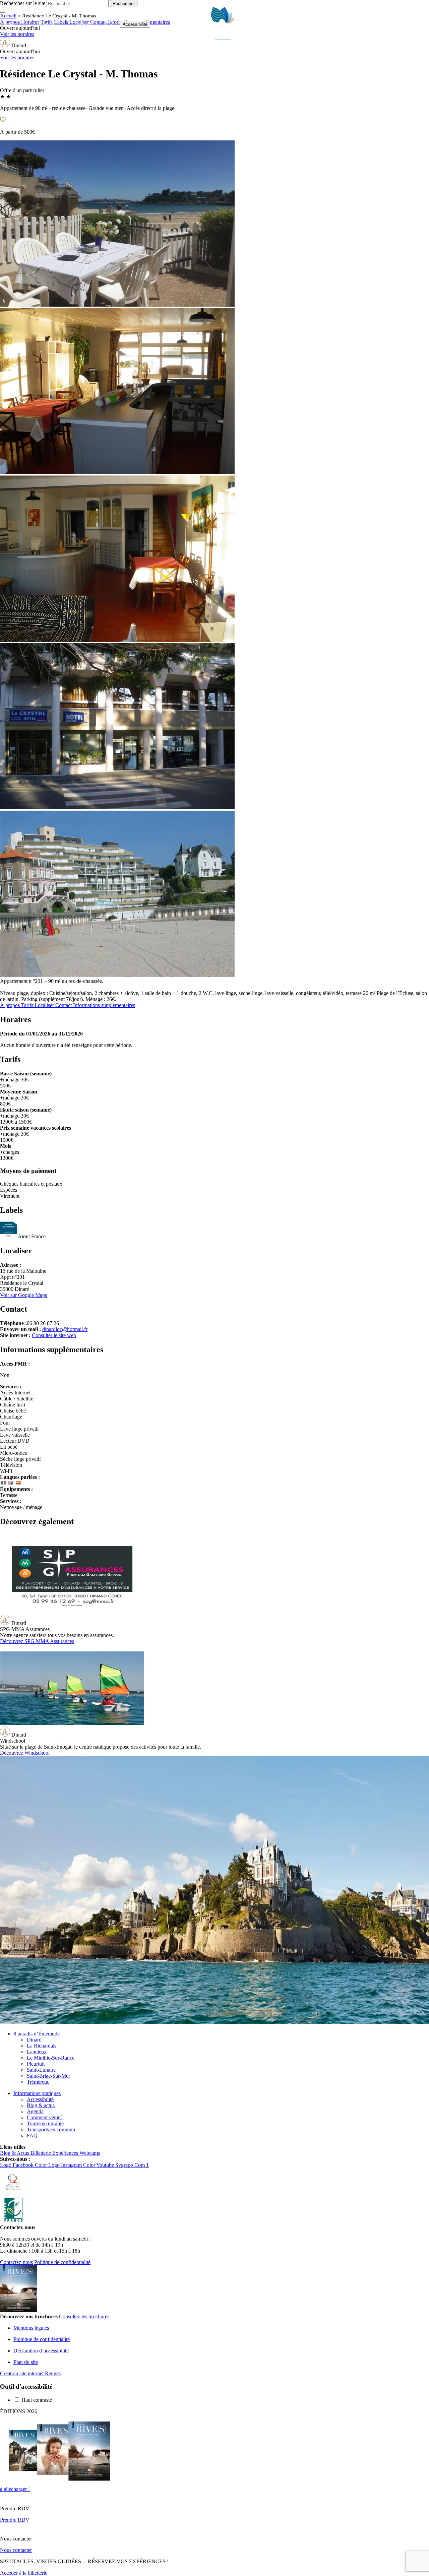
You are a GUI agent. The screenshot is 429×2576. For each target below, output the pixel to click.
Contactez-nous (16, 2262)
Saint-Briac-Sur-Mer (48, 2076)
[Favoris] (108, 24)
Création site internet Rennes (30, 2373)
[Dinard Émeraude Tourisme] (223, 38)
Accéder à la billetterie (24, 2573)
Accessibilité (135, 24)
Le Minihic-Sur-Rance (51, 2058)
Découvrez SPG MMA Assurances (37, 1641)
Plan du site (26, 2362)
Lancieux (37, 2052)
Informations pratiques (37, 2093)
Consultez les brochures (84, 2316)
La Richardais (42, 2046)
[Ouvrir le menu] (421, 24)
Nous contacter (16, 2550)
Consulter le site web (54, 1335)
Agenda (35, 2111)
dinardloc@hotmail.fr (65, 1329)
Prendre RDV (15, 2520)
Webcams (78, 24)
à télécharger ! (15, 2489)
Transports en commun (51, 2129)
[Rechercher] (405, 24)
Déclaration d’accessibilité (41, 2351)
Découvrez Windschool (25, 1753)
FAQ (32, 2135)
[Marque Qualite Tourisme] (13, 2193)
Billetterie (39, 24)
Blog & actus (41, 2105)
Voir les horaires (17, 57)
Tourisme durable (45, 2123)
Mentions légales (31, 2328)
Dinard (34, 2040)
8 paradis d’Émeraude (37, 2034)
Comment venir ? (45, 2117)
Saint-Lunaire (41, 2070)
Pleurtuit (36, 2064)
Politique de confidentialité (62, 2262)
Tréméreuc (38, 2082)
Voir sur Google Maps (23, 1295)
